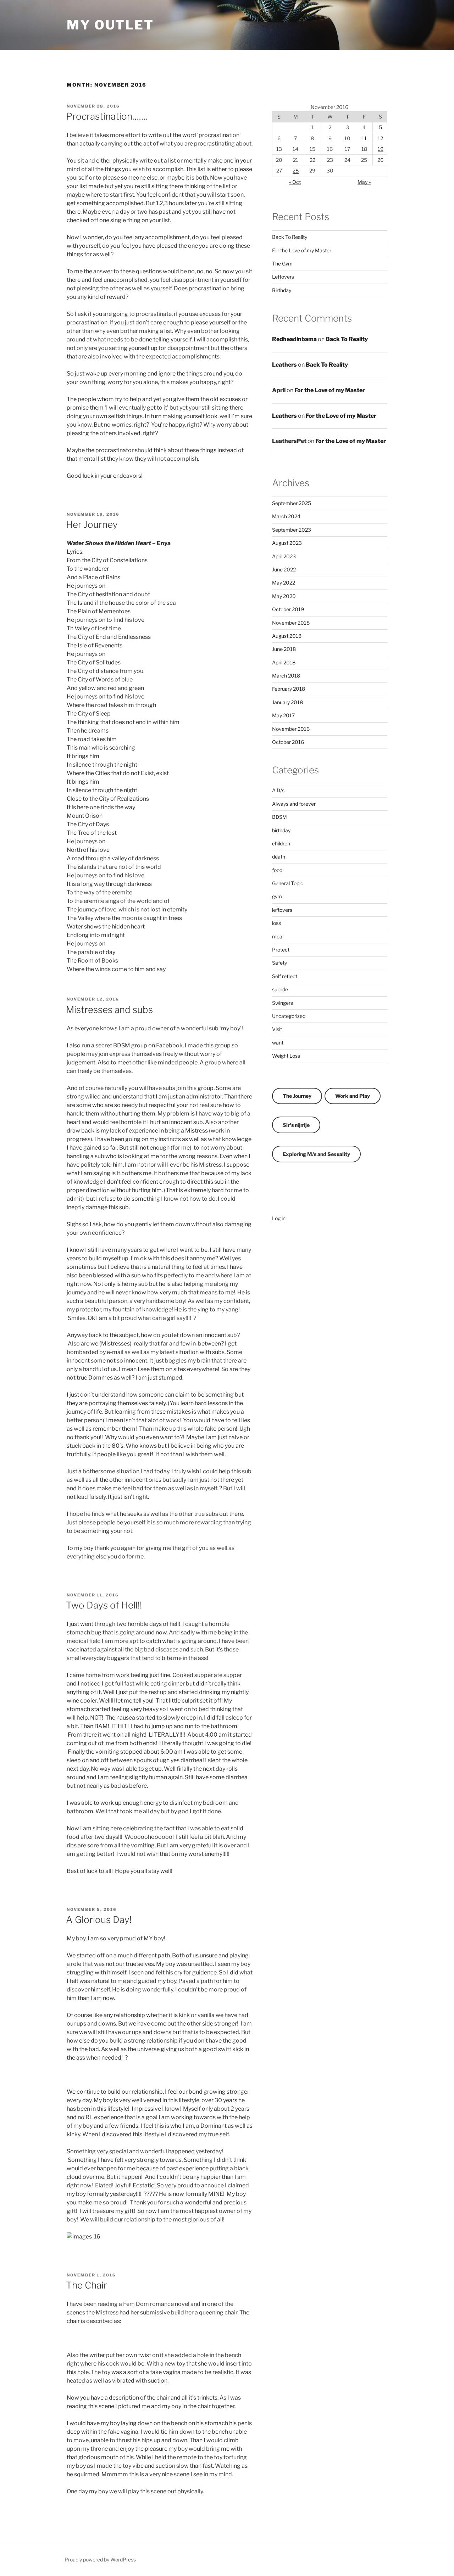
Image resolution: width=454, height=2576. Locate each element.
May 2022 (284, 583)
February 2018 (289, 689)
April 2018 (284, 662)
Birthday (282, 290)
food (277, 870)
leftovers (282, 910)
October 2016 (288, 742)
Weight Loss (286, 1056)
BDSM (279, 817)
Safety (279, 963)
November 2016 (291, 729)
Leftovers (283, 277)
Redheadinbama (294, 339)
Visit (277, 1029)
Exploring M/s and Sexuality (316, 1154)
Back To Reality (290, 237)
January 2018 (287, 702)
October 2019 (288, 609)
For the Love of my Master (302, 250)
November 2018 (291, 623)
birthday (281, 830)
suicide (280, 989)
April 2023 (284, 556)
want (278, 1043)
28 (296, 171)
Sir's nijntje (296, 1125)
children (281, 843)
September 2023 (292, 530)
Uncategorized (289, 1016)
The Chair (87, 2285)
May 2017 (283, 715)
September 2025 (292, 503)
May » (364, 182)
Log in (279, 1218)
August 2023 (287, 543)
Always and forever (294, 804)
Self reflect (285, 976)
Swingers (283, 1003)
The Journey (297, 1096)
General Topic (288, 883)
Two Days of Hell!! (104, 1605)
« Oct (295, 182)
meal (278, 936)
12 (380, 138)
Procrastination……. (107, 116)
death (279, 857)
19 (381, 149)
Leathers (284, 365)
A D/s (278, 790)
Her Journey (92, 524)
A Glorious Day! (99, 1920)
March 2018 (286, 676)
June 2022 (284, 569)
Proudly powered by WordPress (100, 2559)
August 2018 (287, 636)
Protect (281, 950)
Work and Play (353, 1096)
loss (276, 923)
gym (277, 896)
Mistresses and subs (109, 1010)
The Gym (282, 264)
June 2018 (284, 649)
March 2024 (286, 516)
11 (364, 138)
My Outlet (110, 25)
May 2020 (284, 596)
